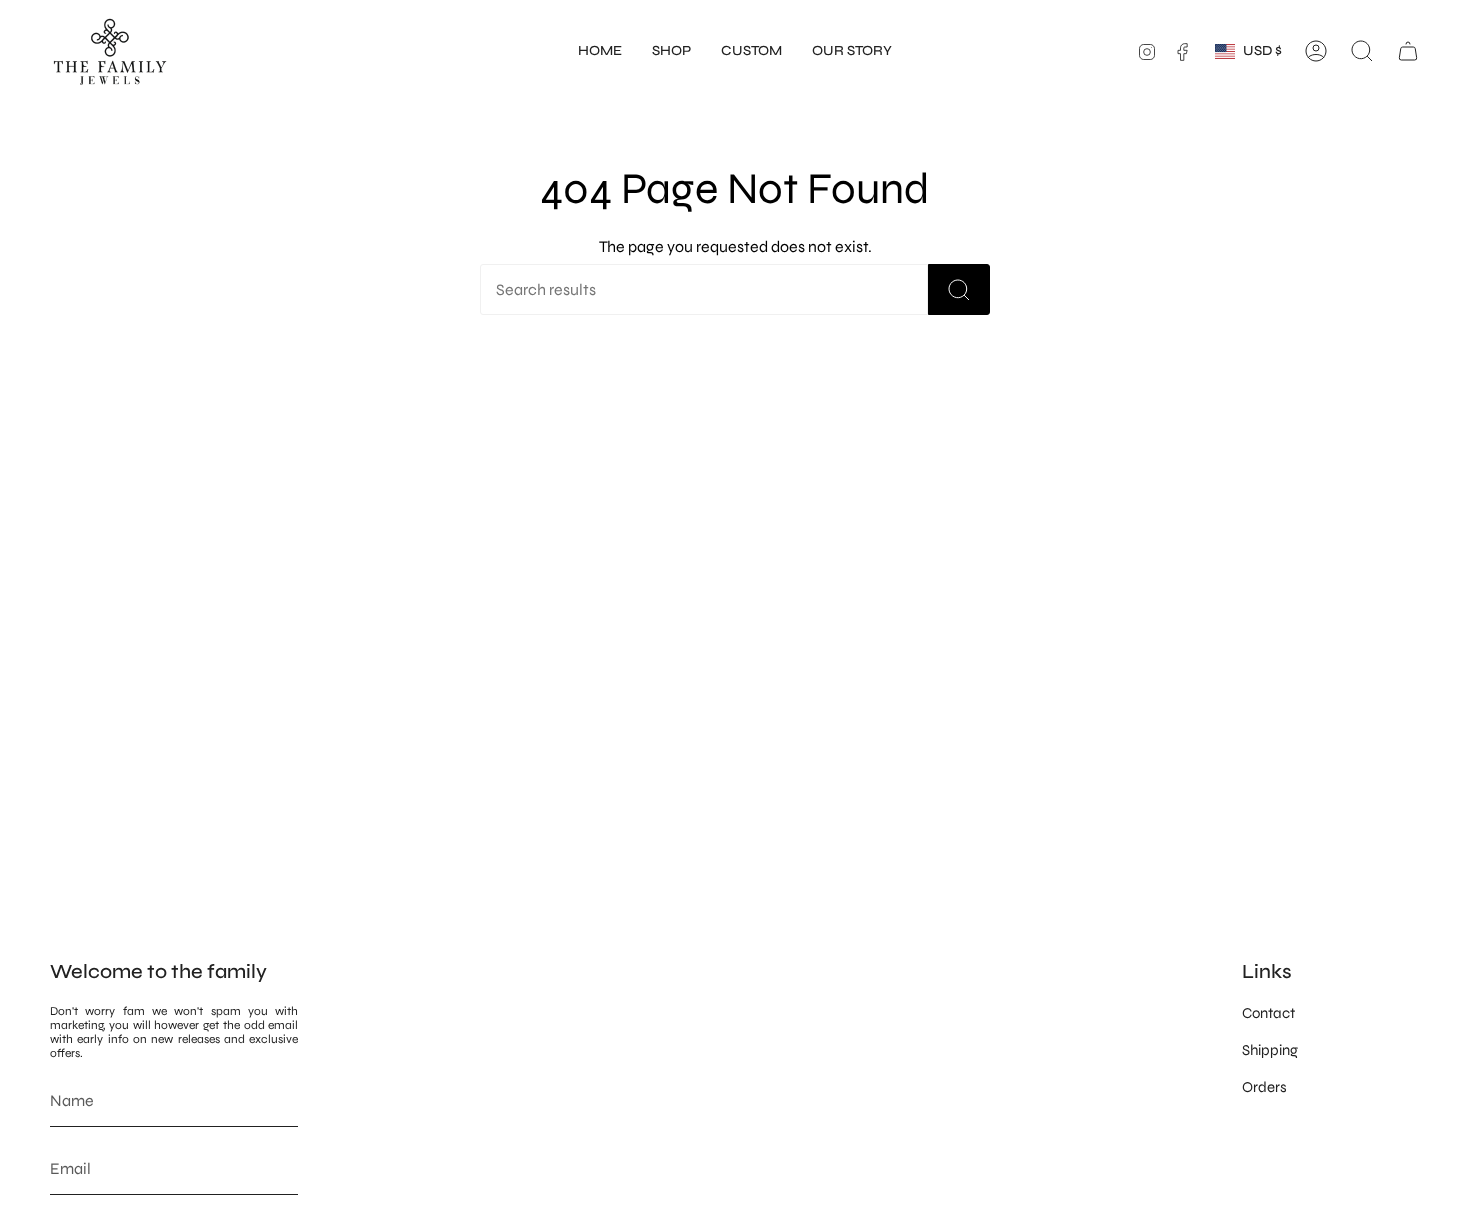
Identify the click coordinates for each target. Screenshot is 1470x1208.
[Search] (959, 289)
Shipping (1270, 1050)
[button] (671, 51)
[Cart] (1408, 51)
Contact (1268, 1013)
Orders (1264, 1087)
